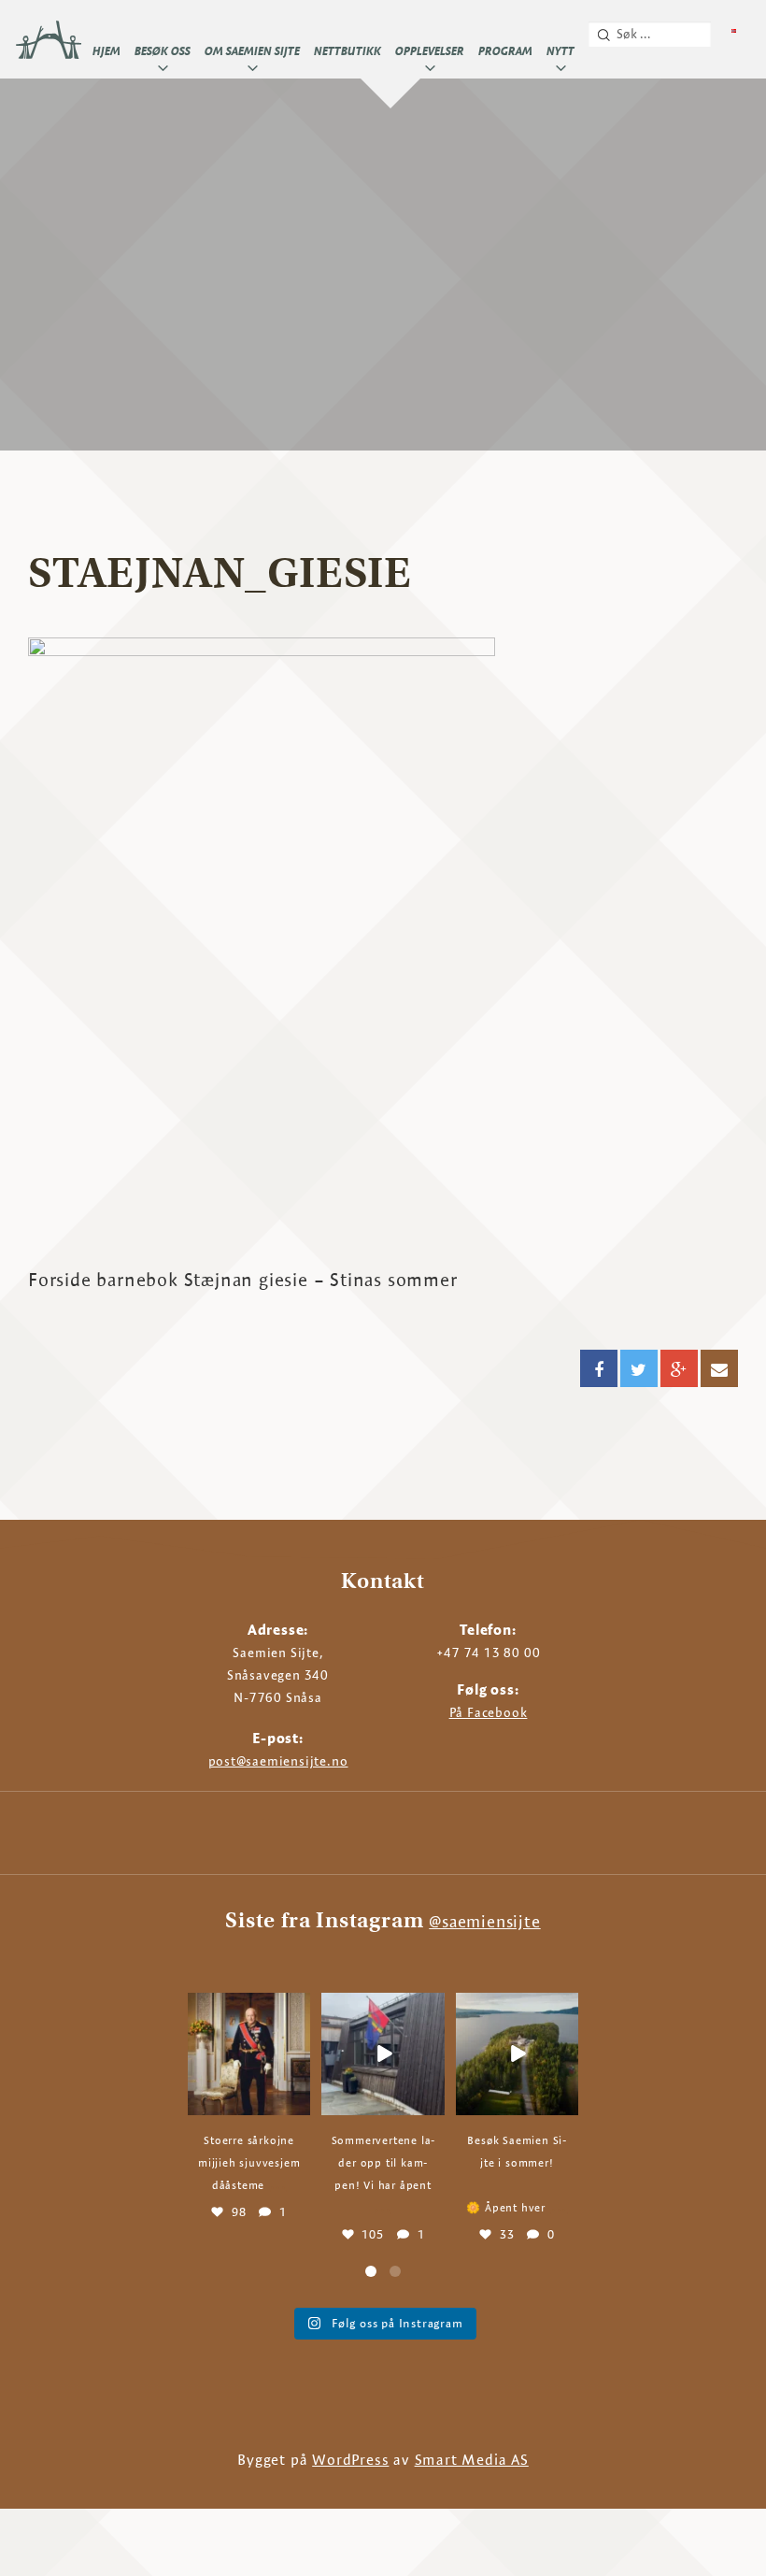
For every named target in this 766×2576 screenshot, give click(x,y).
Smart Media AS (472, 2460)
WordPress (350, 2460)
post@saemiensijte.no (278, 1761)
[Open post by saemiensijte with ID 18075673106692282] (517, 2054)
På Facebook (489, 1712)
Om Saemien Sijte (252, 50)
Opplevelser (430, 50)
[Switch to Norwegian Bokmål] (734, 31)
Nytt (560, 50)
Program (505, 50)
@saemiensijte (484, 1921)
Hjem (106, 50)
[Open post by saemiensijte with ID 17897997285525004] (383, 2054)
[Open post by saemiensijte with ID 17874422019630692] (249, 2054)
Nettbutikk (348, 50)
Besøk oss (163, 50)
